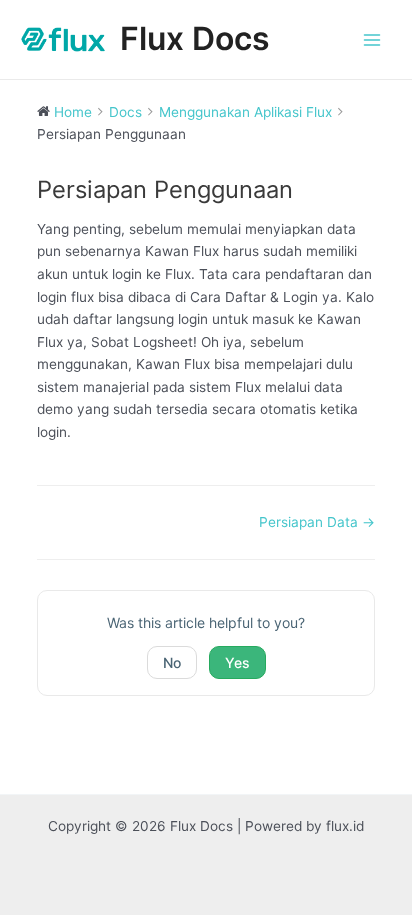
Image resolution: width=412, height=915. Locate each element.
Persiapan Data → (317, 522)
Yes (237, 662)
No (172, 662)
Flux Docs (195, 38)
